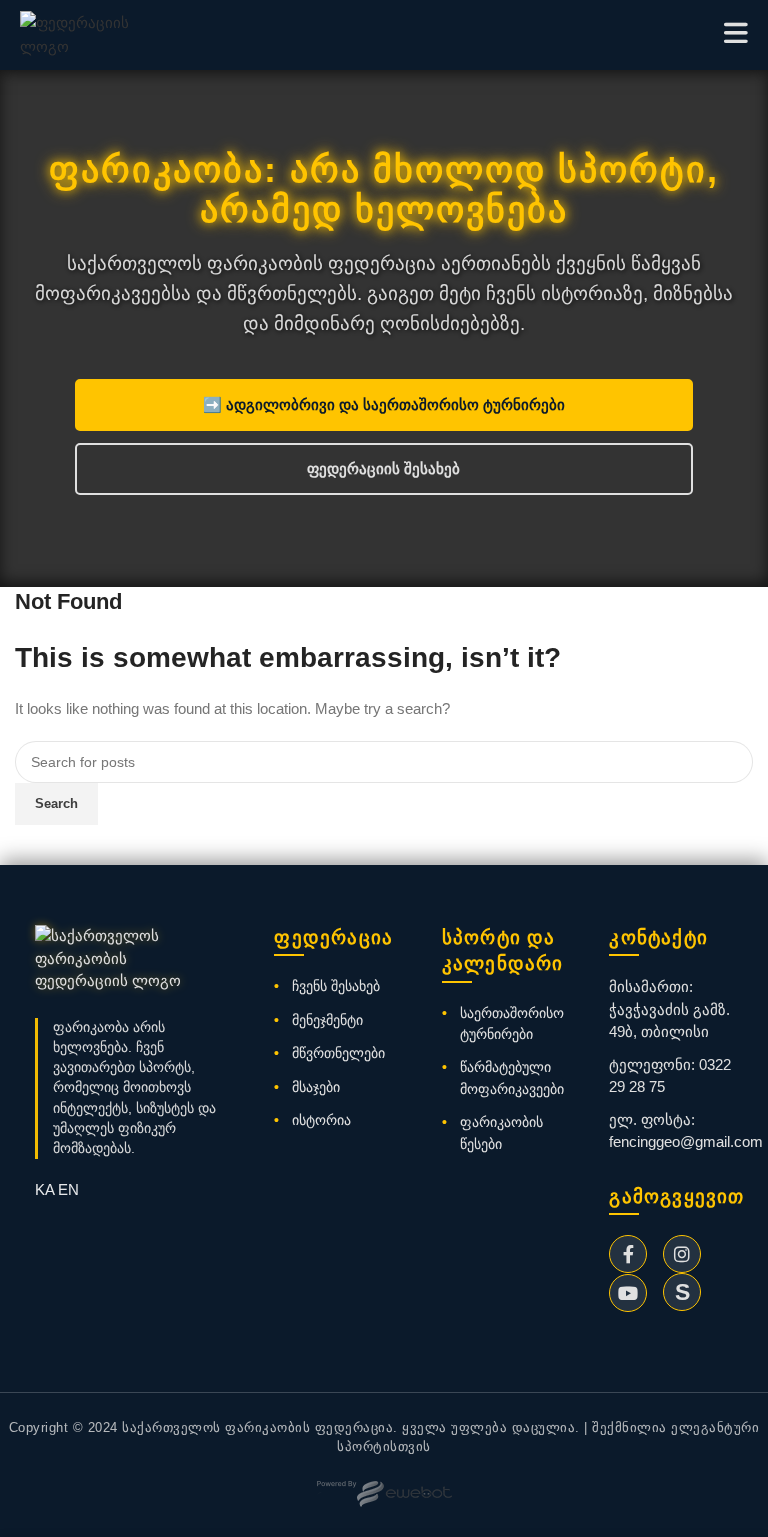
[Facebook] (628, 1254)
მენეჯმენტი (327, 1020)
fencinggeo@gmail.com (686, 1141)
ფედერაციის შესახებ (383, 468)
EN (68, 1189)
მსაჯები (316, 1087)
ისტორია (321, 1120)
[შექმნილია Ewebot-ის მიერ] (384, 1494)
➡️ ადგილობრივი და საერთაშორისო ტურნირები (384, 404)
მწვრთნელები (338, 1053)
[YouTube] (628, 1293)
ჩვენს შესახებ (336, 986)
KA (44, 1189)
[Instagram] (682, 1254)
